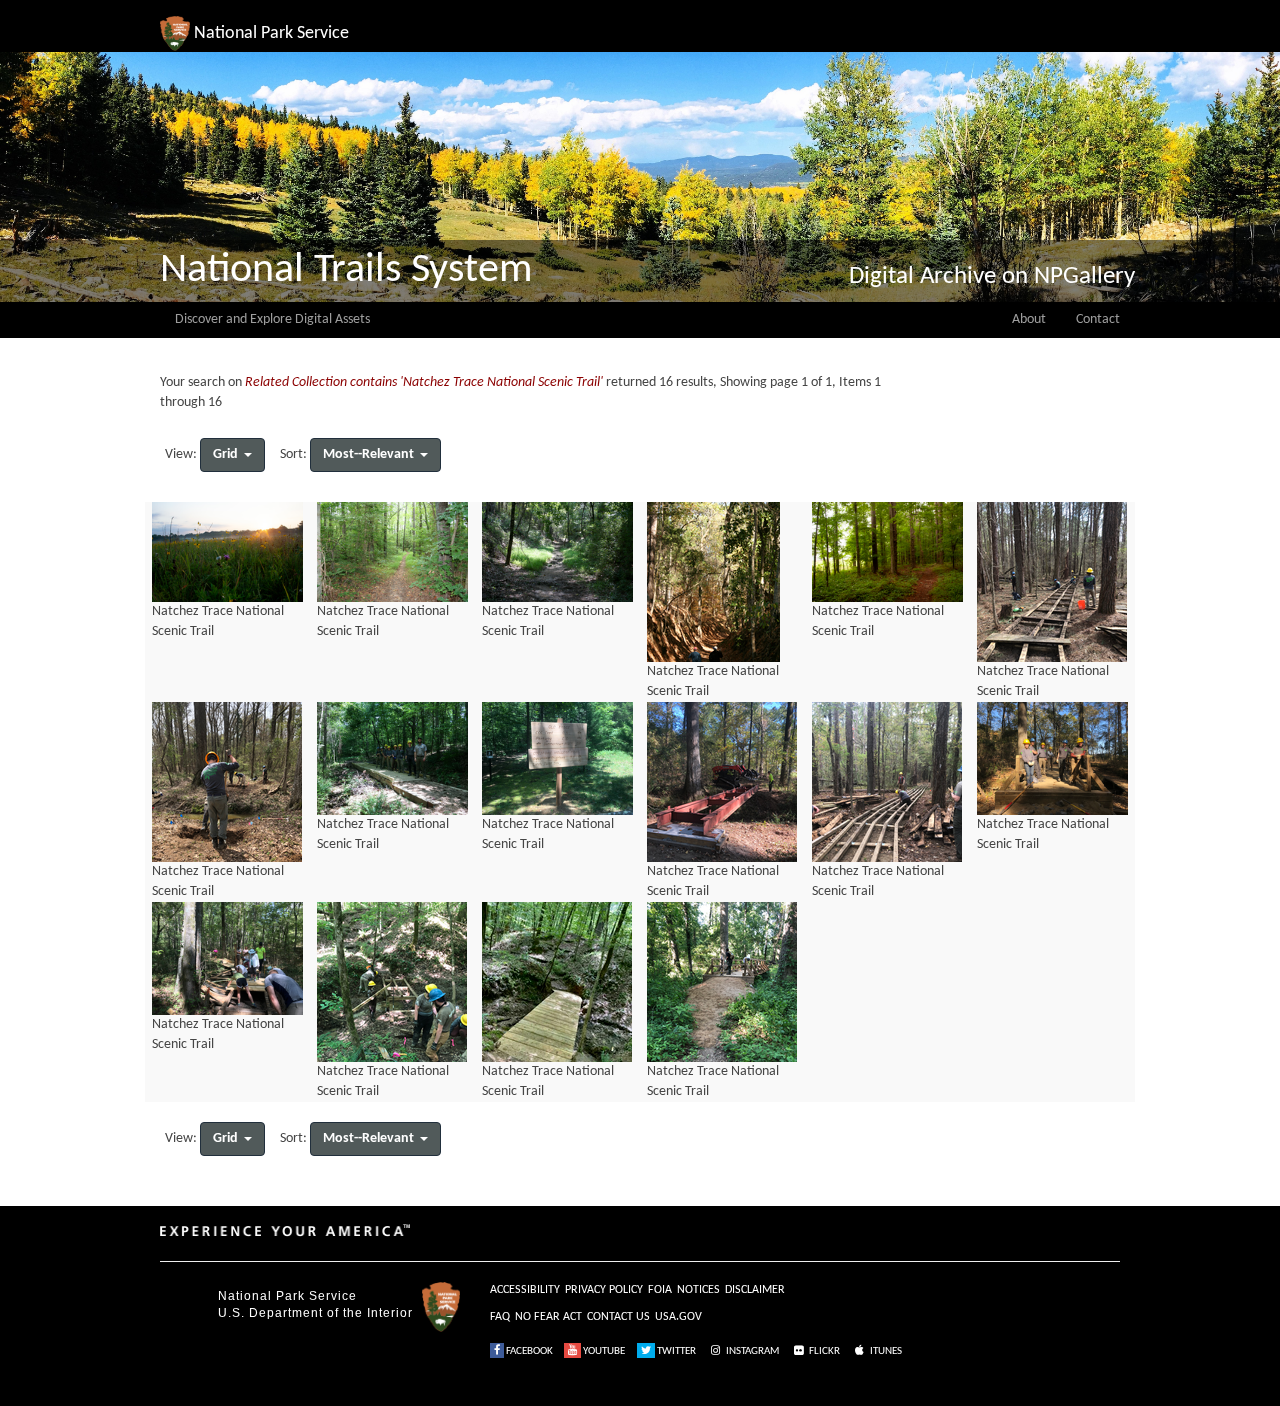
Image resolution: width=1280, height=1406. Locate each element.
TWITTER (675, 1351)
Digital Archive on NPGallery (992, 276)
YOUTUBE (603, 1351)
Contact (1098, 319)
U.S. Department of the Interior (315, 1313)
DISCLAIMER (755, 1290)
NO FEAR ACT (548, 1317)
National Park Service (287, 1296)
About (1029, 319)
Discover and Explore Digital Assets (272, 319)
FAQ (500, 1317)
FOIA (660, 1290)
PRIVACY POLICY (604, 1290)
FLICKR (823, 1351)
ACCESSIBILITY (525, 1290)
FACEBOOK (528, 1351)
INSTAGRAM (751, 1351)
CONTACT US (618, 1317)
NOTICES (698, 1290)
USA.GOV (678, 1317)
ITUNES (885, 1351)
